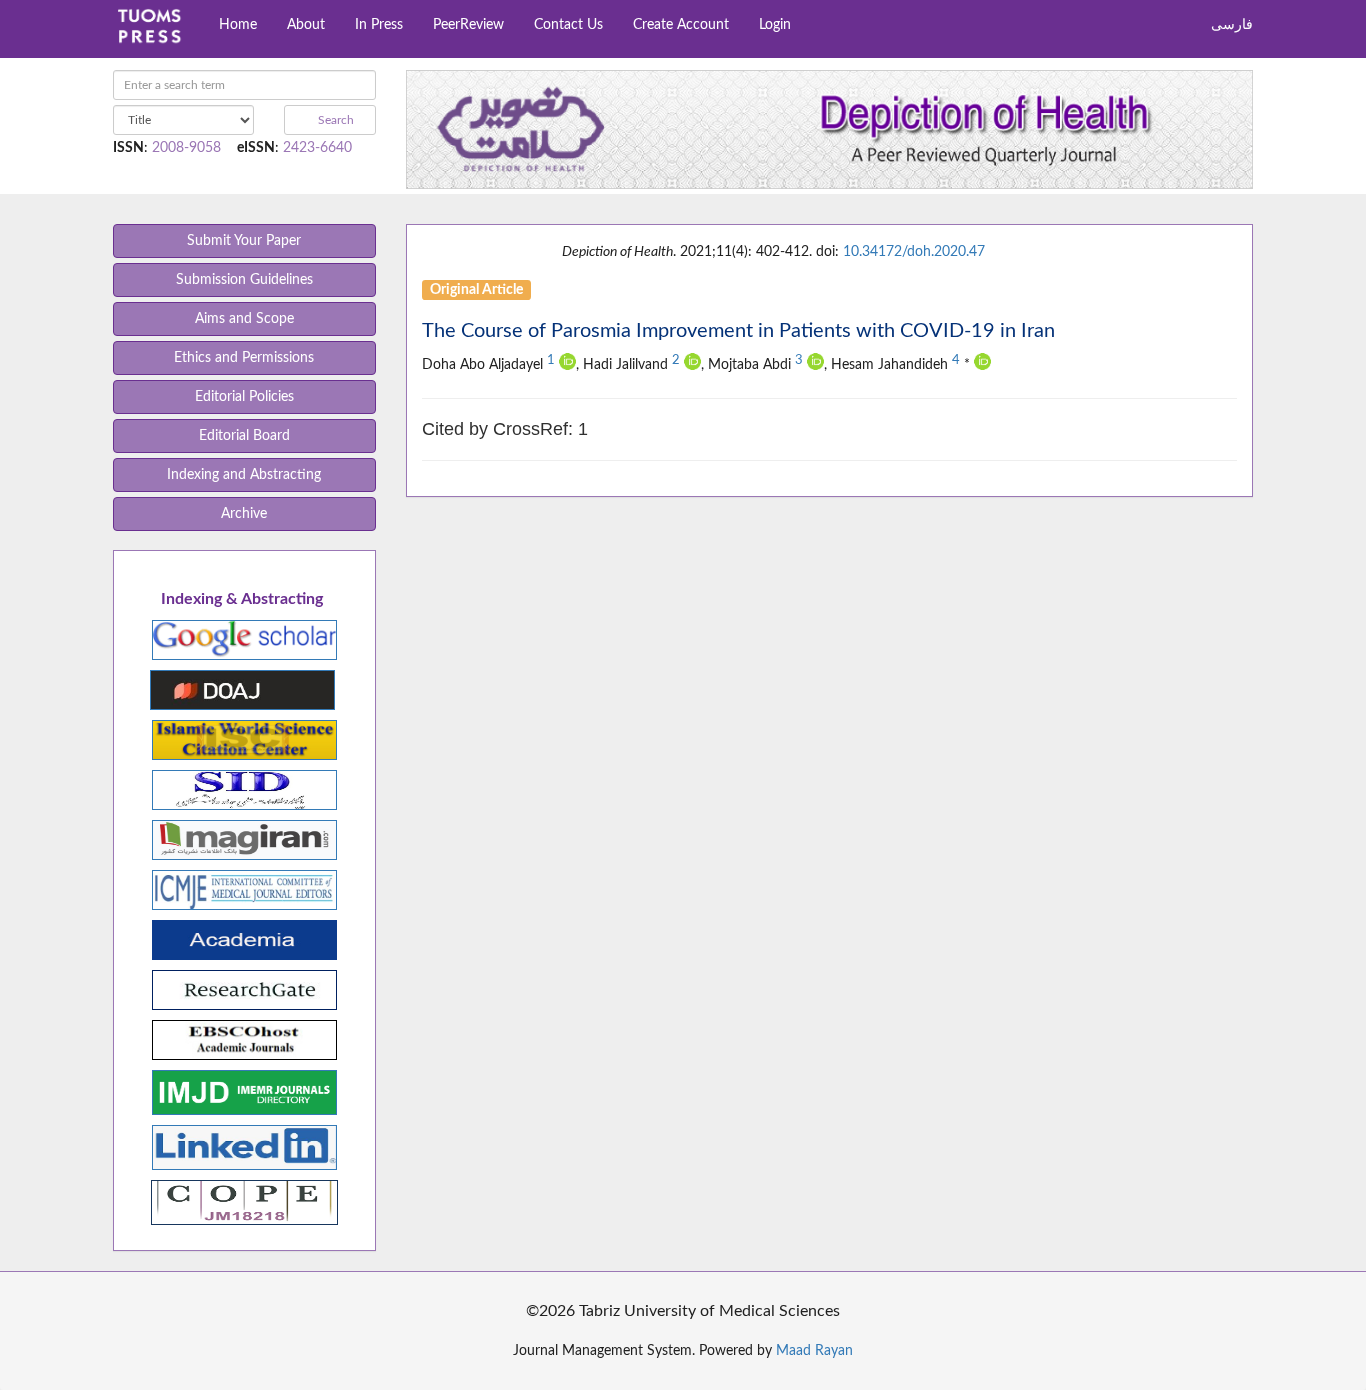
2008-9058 (186, 148)
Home (238, 25)
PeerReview (468, 25)
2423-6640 (317, 148)
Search (334, 120)
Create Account (681, 25)
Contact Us (568, 25)
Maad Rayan (814, 1351)
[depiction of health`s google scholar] (244, 639)
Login (775, 25)
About (306, 25)
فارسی (1232, 25)
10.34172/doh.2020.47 (914, 252)
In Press (379, 25)
